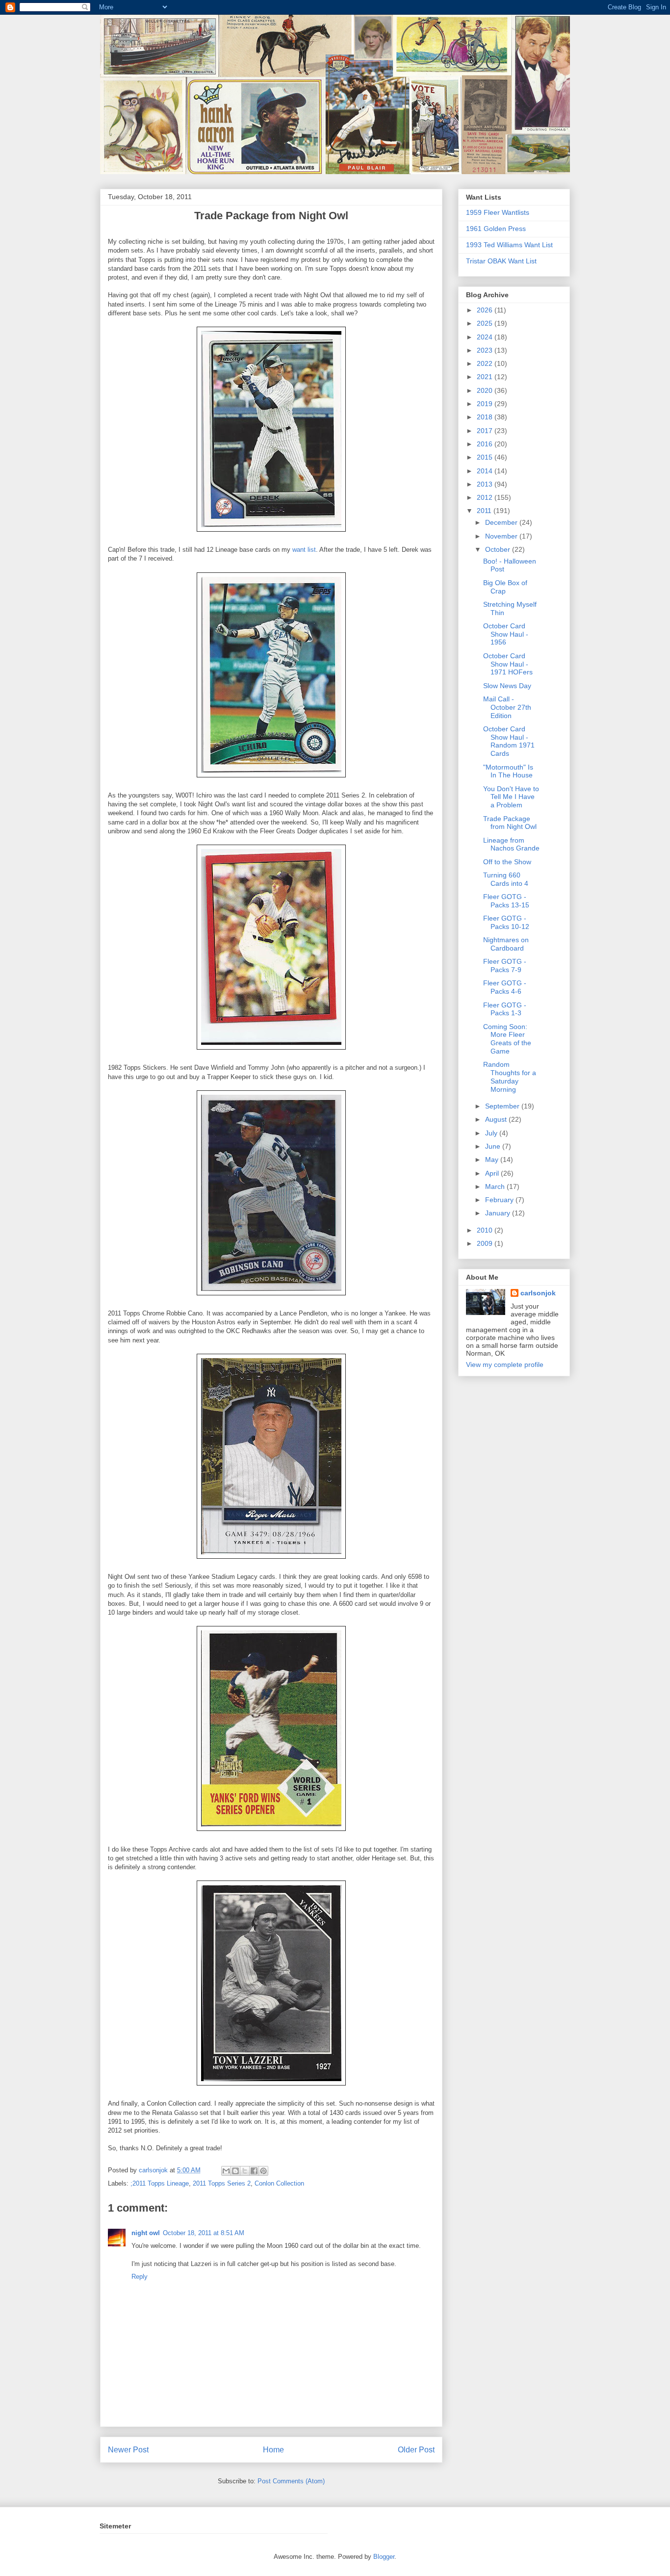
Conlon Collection (279, 2183)
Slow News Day (507, 686)
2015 (486, 457)
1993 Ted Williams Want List (509, 245)
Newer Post (128, 2450)
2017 (486, 431)
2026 (486, 310)
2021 (486, 377)
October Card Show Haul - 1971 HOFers (508, 664)
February (500, 1200)
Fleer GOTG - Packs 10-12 (506, 922)
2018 (486, 417)
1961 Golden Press (496, 229)
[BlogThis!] (235, 2171)
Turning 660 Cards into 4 (506, 879)
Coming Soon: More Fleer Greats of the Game (507, 1039)
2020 (486, 390)
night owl (146, 2233)
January (499, 1213)
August (497, 1119)
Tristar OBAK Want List (501, 261)
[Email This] (226, 2171)
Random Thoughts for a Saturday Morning (510, 1077)
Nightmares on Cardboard (506, 944)
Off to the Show (507, 862)
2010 (486, 1230)
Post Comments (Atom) (291, 2481)
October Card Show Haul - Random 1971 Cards (509, 741)
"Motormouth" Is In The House (508, 771)
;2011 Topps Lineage (160, 2183)
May (493, 1159)
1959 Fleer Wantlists (498, 212)
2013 (486, 484)
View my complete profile (505, 1365)
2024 (486, 337)
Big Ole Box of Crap (505, 587)
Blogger (384, 2557)
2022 (486, 363)
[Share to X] (245, 2171)
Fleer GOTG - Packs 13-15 (506, 901)
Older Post (416, 2450)
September (503, 1106)
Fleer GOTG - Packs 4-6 (505, 987)
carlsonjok (538, 1293)
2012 (486, 497)
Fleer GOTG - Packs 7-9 (505, 966)
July (492, 1133)
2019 (486, 404)
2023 (486, 350)
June (494, 1146)
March (496, 1186)
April (493, 1173)
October (499, 549)
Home (273, 2450)
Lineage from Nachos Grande (511, 844)
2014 (486, 471)
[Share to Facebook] (254, 2171)
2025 (486, 323)
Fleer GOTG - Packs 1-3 (505, 1009)
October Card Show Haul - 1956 (506, 634)
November (502, 536)
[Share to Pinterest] (263, 2171)
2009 (486, 1243)
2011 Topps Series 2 (222, 2183)
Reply (140, 2277)
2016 (486, 444)
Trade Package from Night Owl (510, 823)
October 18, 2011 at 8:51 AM (204, 2233)
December (502, 522)
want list (304, 550)
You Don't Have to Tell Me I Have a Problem (511, 797)
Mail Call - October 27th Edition (507, 707)
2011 (485, 511)
